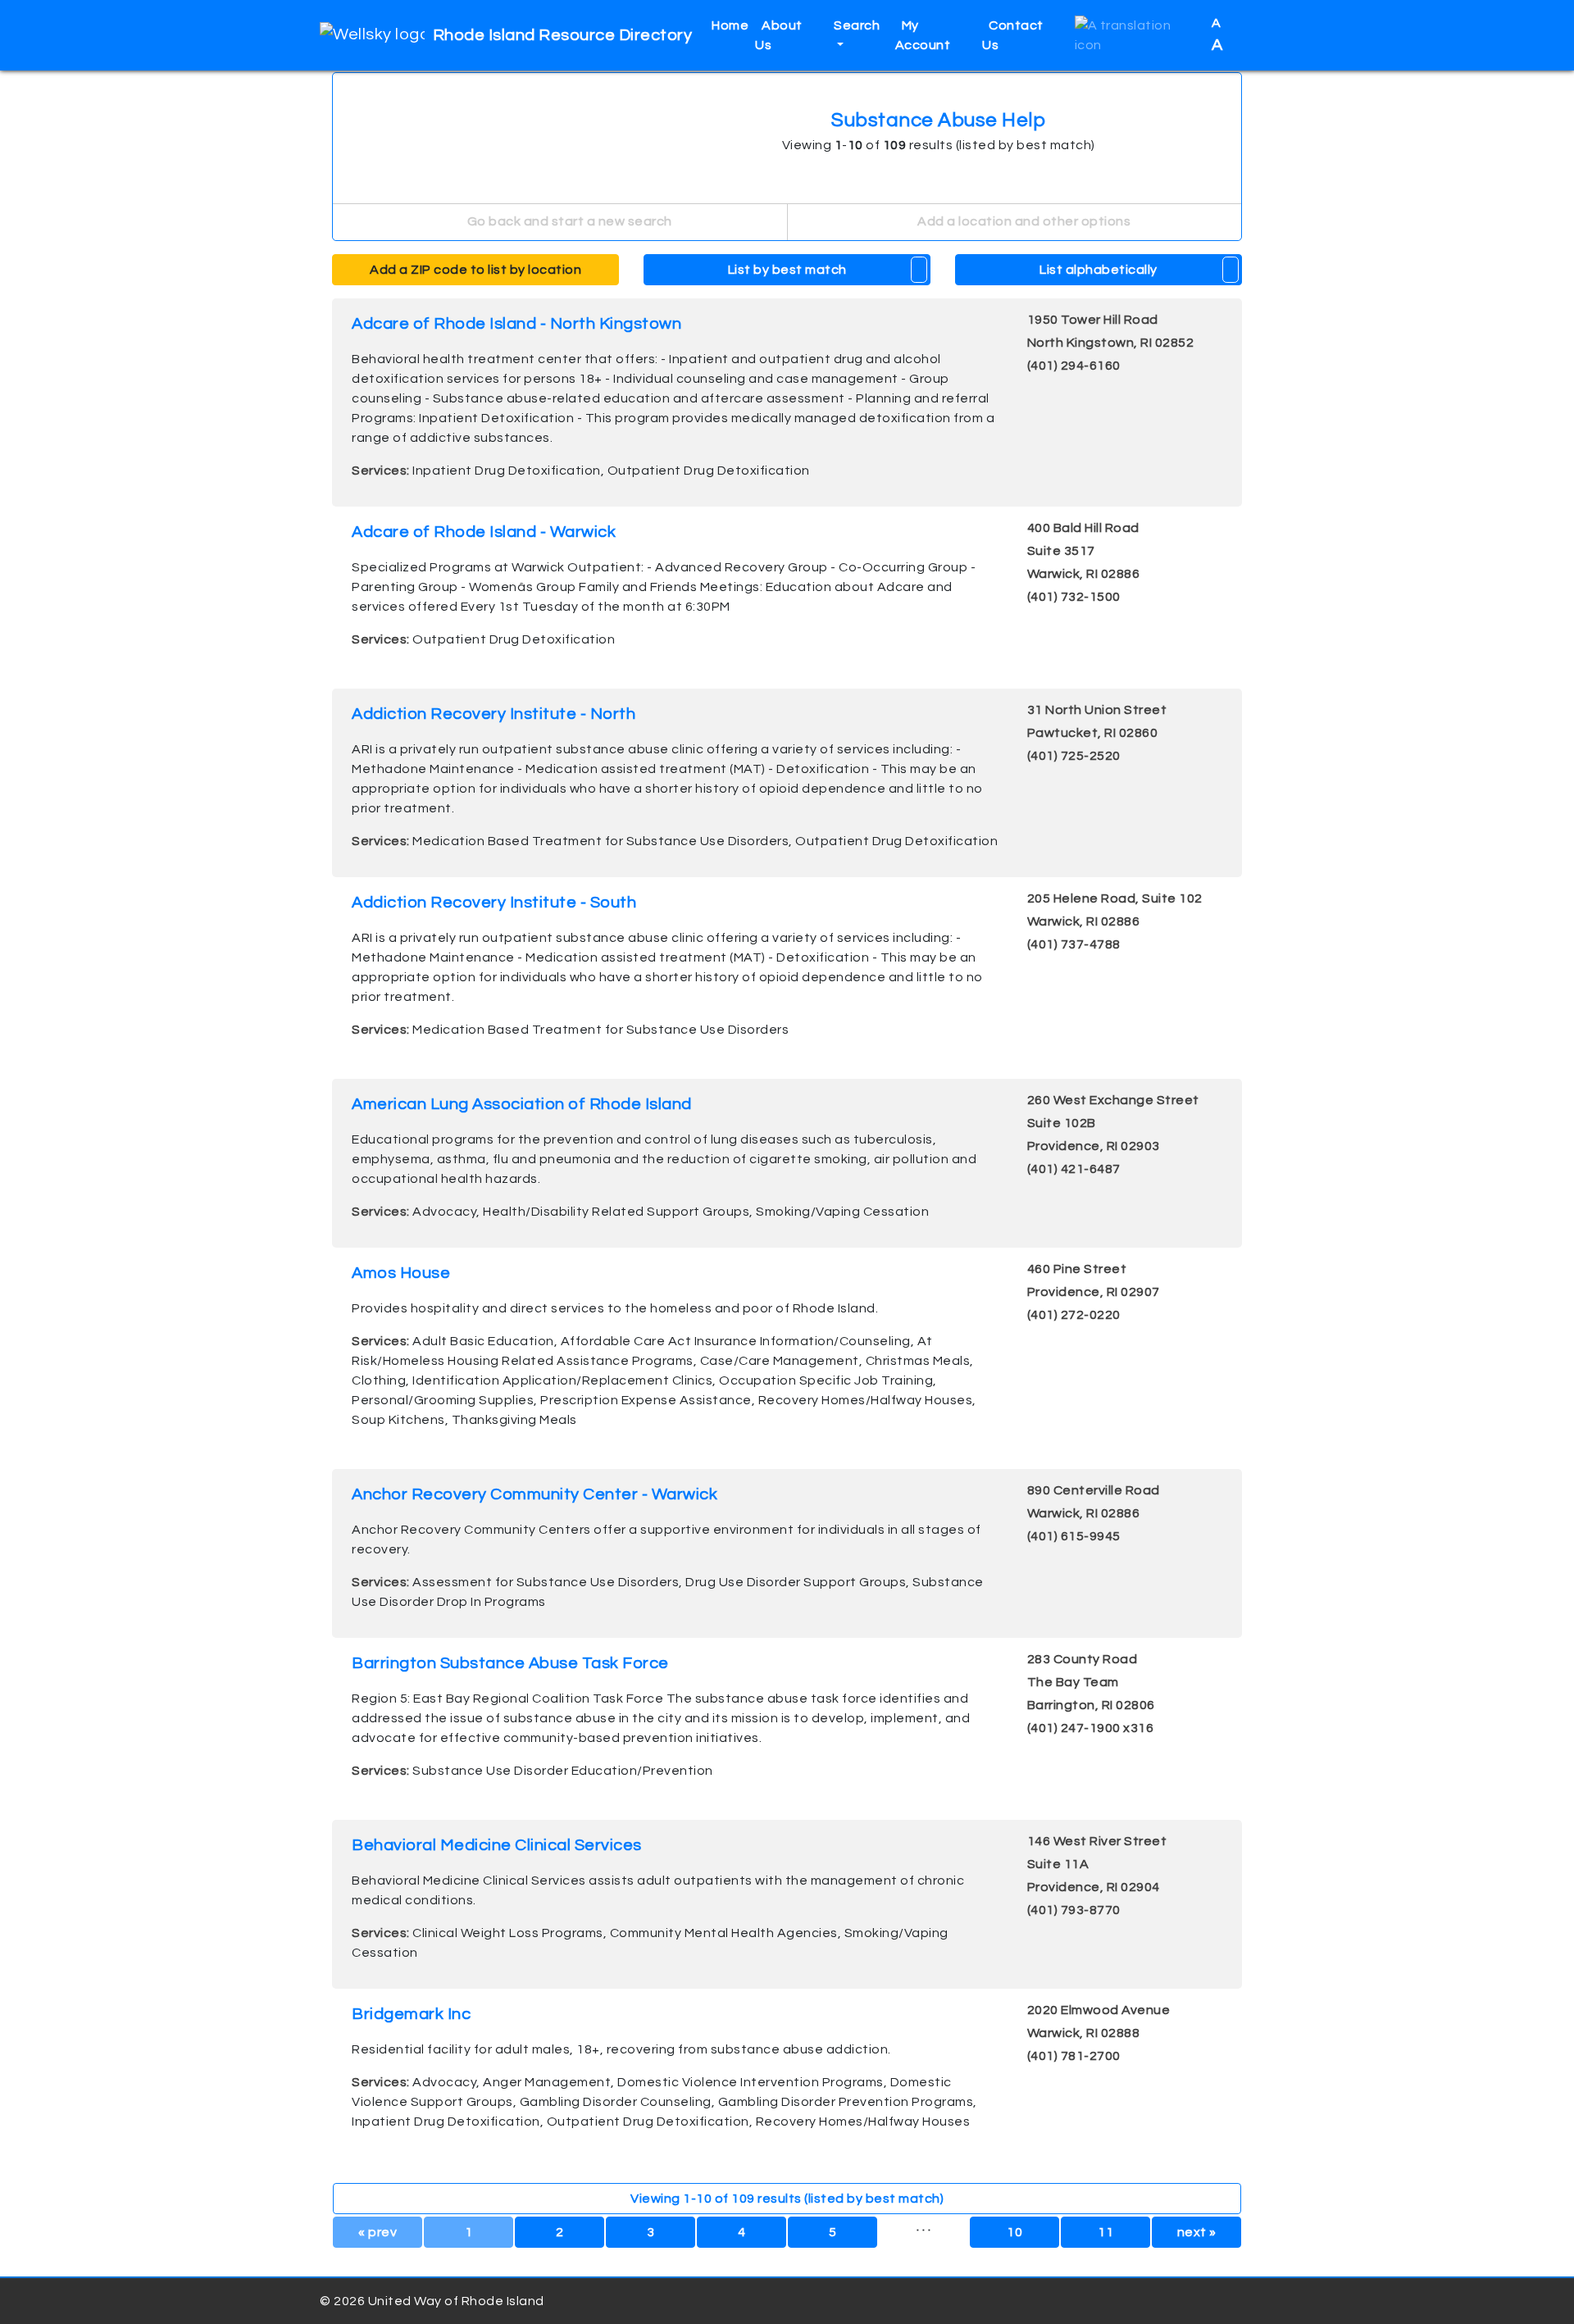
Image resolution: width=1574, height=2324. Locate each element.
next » (1197, 2232)
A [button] (1218, 35)
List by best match (787, 270)
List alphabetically (1099, 270)
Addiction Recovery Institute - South (494, 903)
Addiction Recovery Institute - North (494, 714)
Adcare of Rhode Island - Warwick (484, 532)
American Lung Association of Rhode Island (522, 1104)
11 (1105, 2232)
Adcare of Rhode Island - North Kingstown (516, 324)
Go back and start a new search (568, 221)
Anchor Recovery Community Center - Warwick (535, 1494)
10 (1014, 2232)
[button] (1137, 35)
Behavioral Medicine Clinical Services (497, 1845)
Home (730, 25)
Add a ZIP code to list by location (475, 270)
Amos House (401, 1273)
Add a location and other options (1023, 221)
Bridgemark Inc (411, 2014)
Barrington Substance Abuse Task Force (510, 1663)
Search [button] (857, 25)
